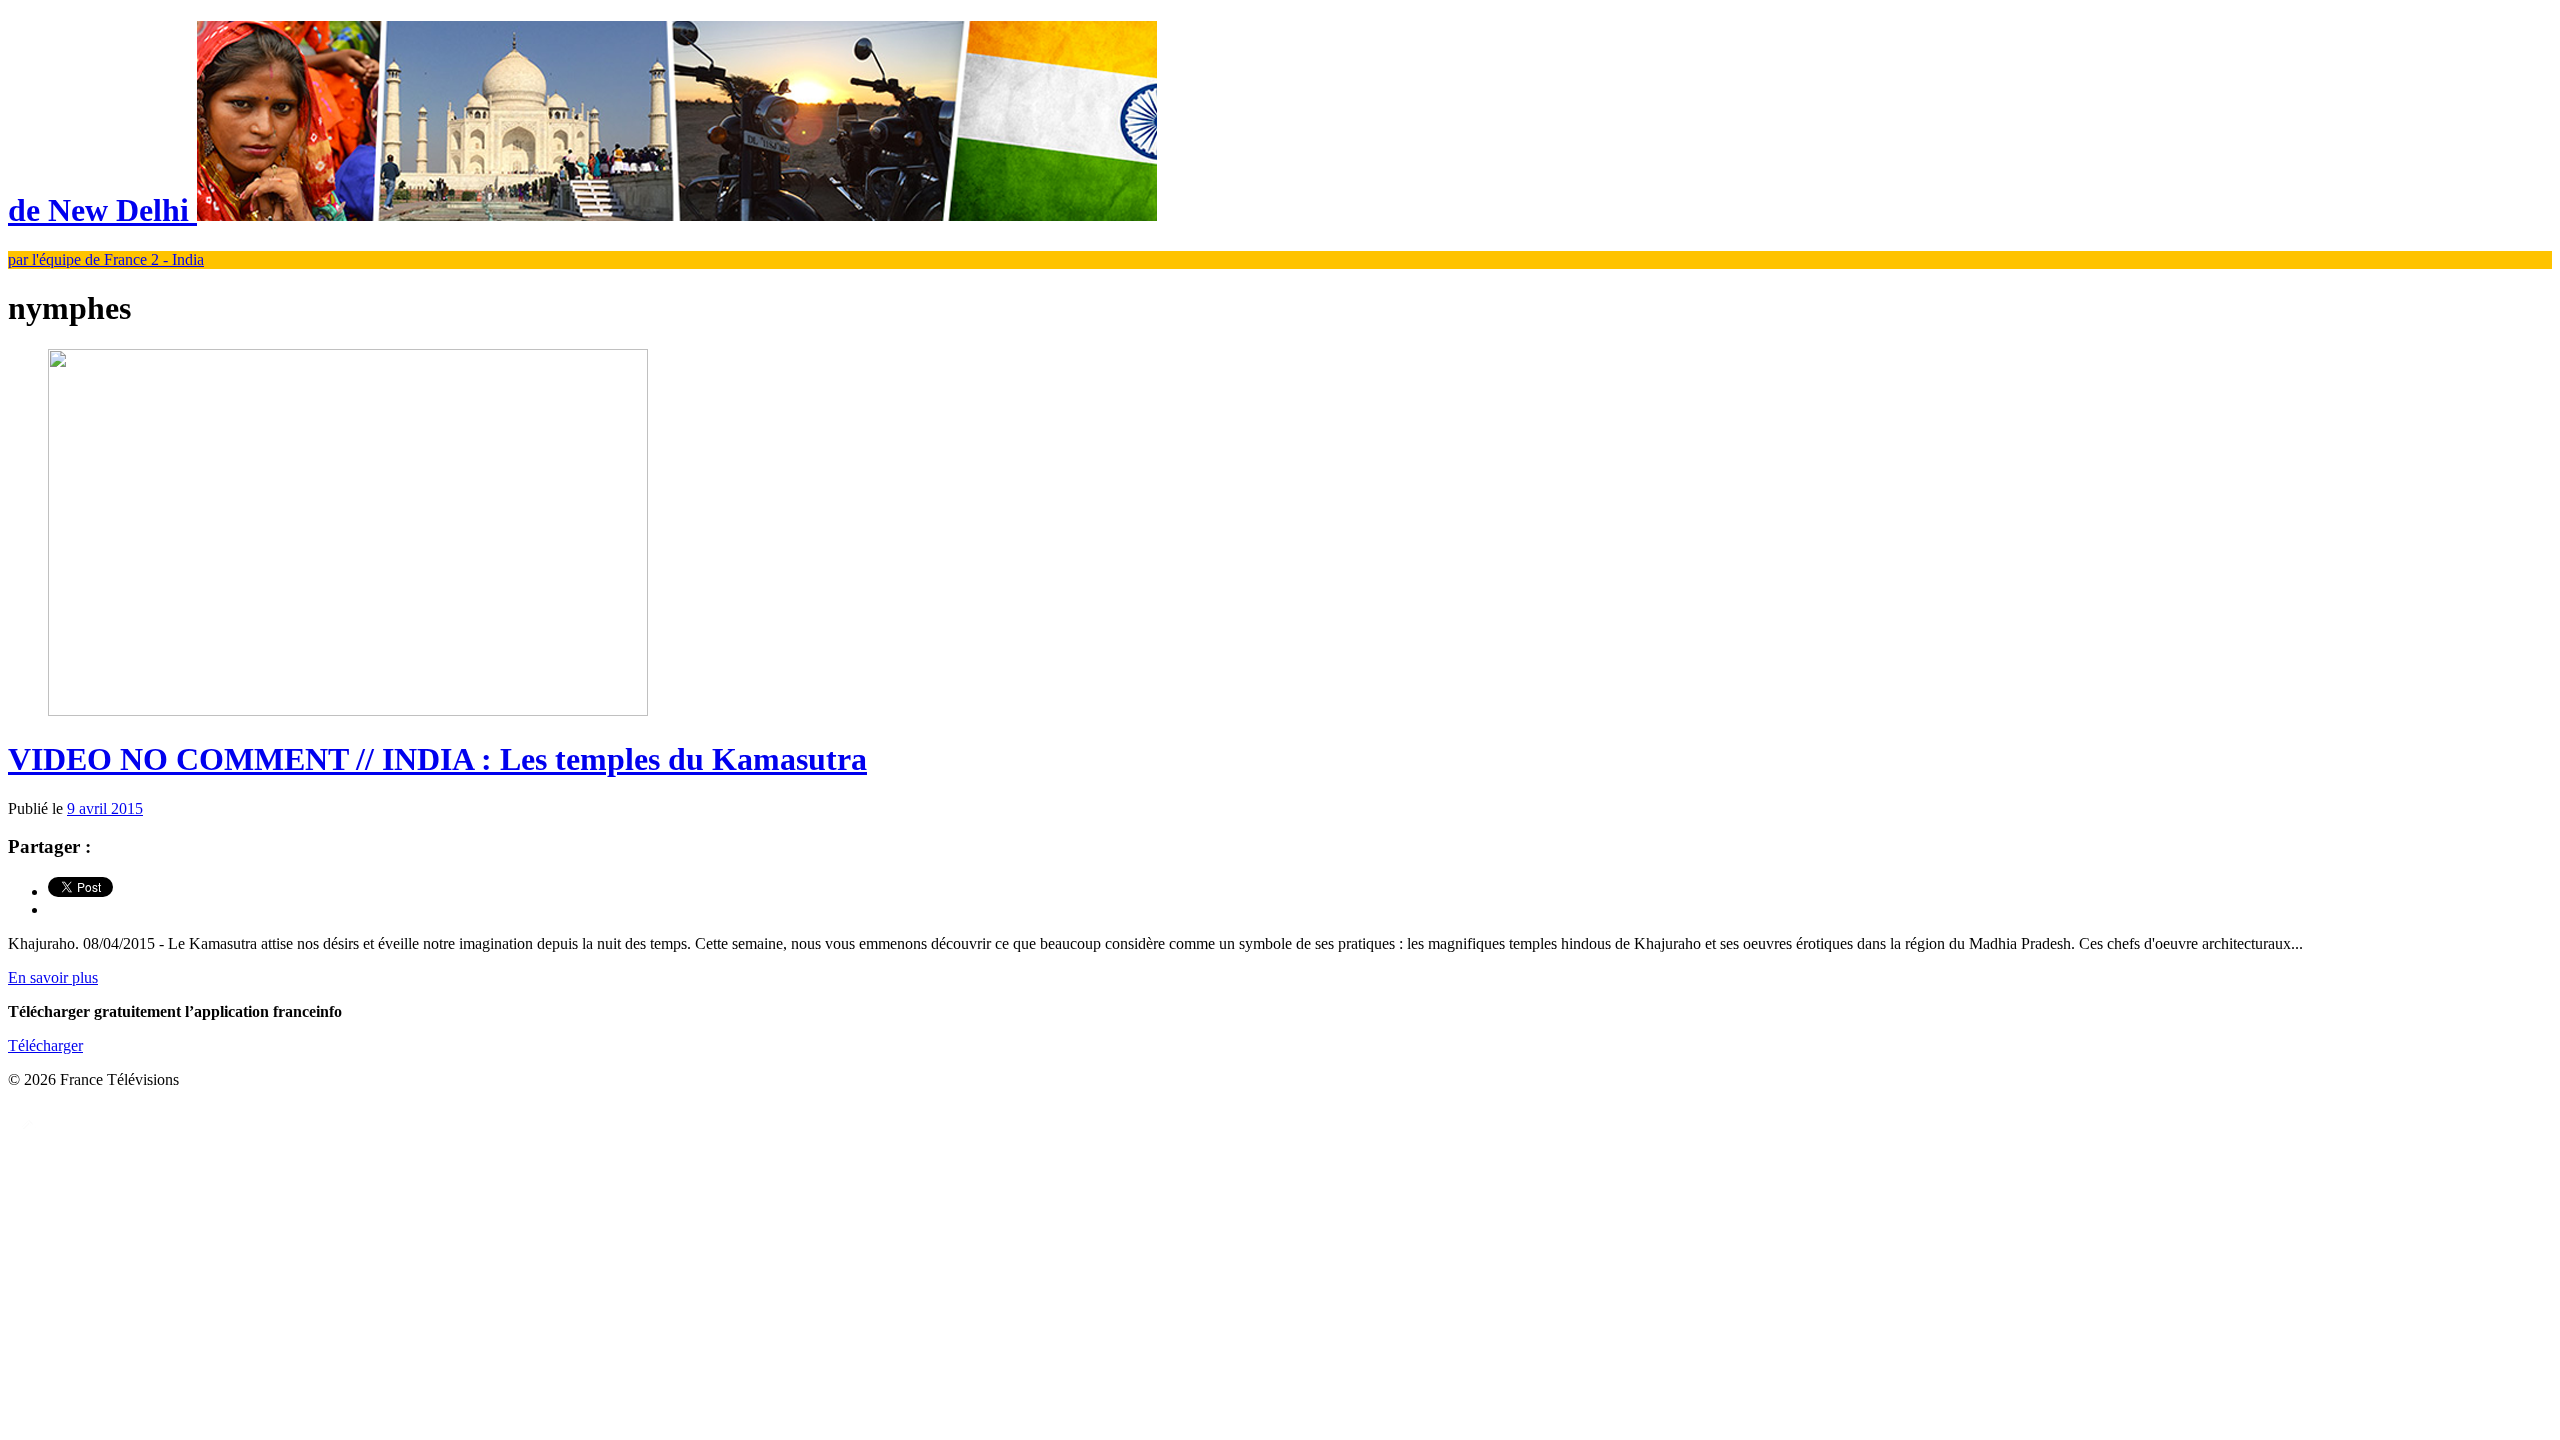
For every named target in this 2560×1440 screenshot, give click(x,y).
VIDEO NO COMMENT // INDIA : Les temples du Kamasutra (437, 759)
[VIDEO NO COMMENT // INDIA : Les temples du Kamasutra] (348, 710)
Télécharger (45, 1045)
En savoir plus (53, 977)
